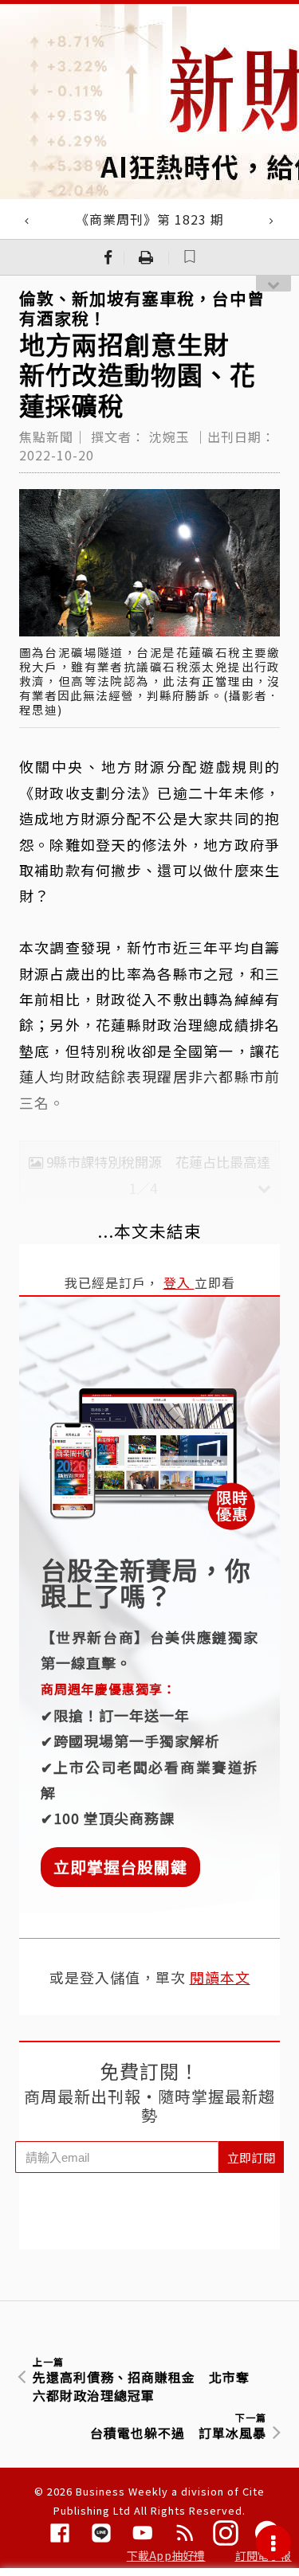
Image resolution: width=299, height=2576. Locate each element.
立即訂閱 (251, 2157)
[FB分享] (108, 257)
